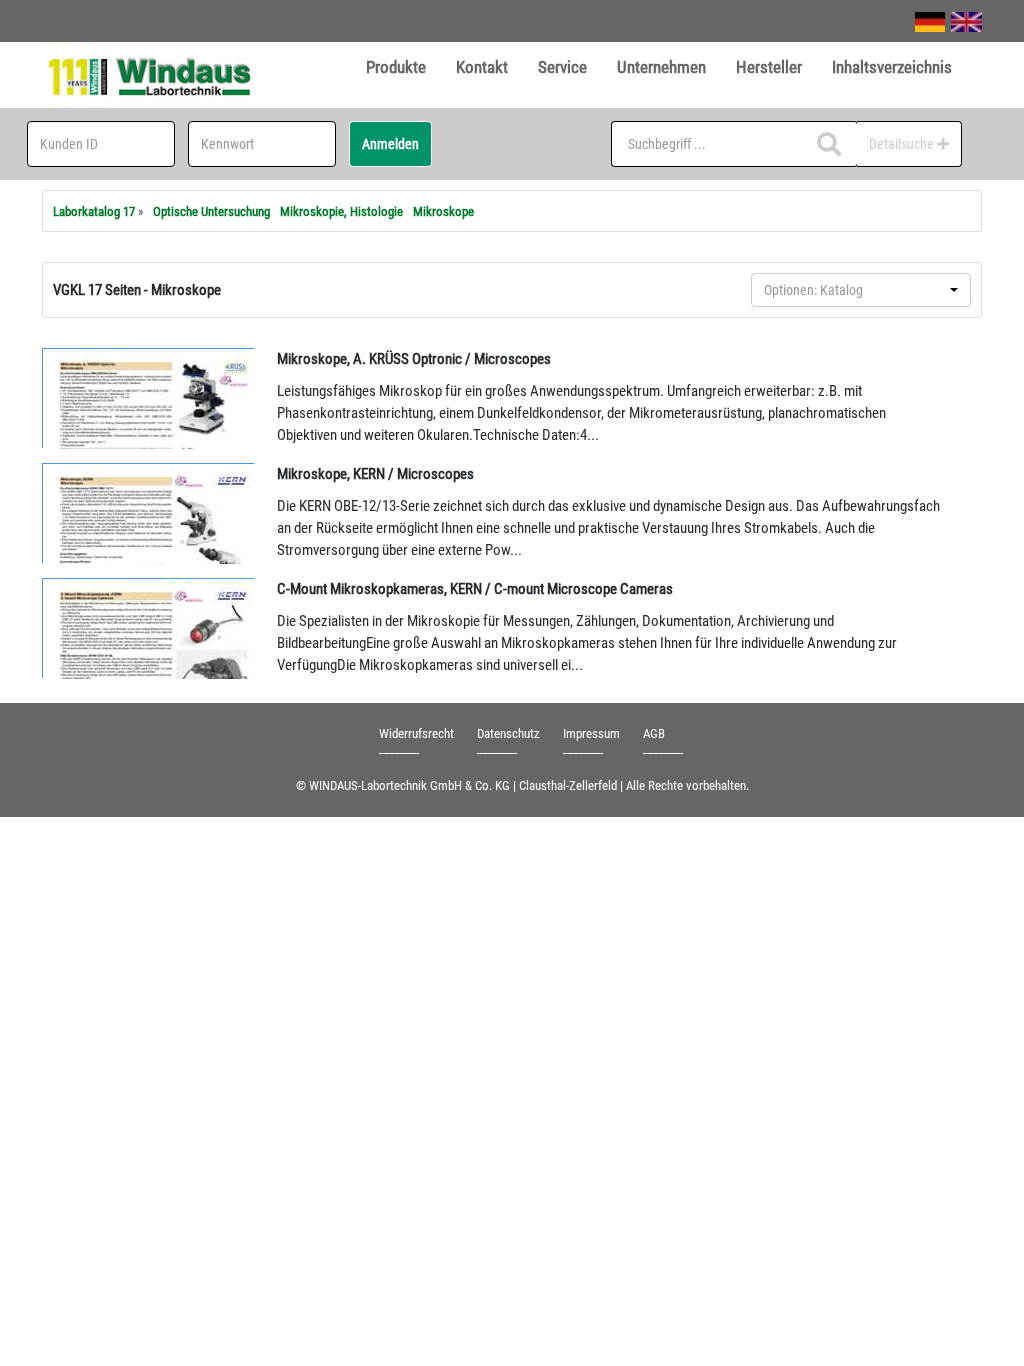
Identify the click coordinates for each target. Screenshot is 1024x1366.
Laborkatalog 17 (94, 211)
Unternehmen (661, 67)
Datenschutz (508, 733)
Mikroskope (443, 211)
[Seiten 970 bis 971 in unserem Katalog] (149, 628)
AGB (654, 733)
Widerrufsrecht (416, 733)
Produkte (396, 67)
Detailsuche (903, 144)
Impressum (591, 733)
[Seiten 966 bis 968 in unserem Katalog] (149, 398)
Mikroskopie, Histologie (341, 211)
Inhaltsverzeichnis (892, 67)
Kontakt (482, 67)
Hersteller (769, 67)
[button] (861, 290)
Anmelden (390, 144)
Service (562, 67)
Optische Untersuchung (211, 211)
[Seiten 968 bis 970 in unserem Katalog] (149, 513)
